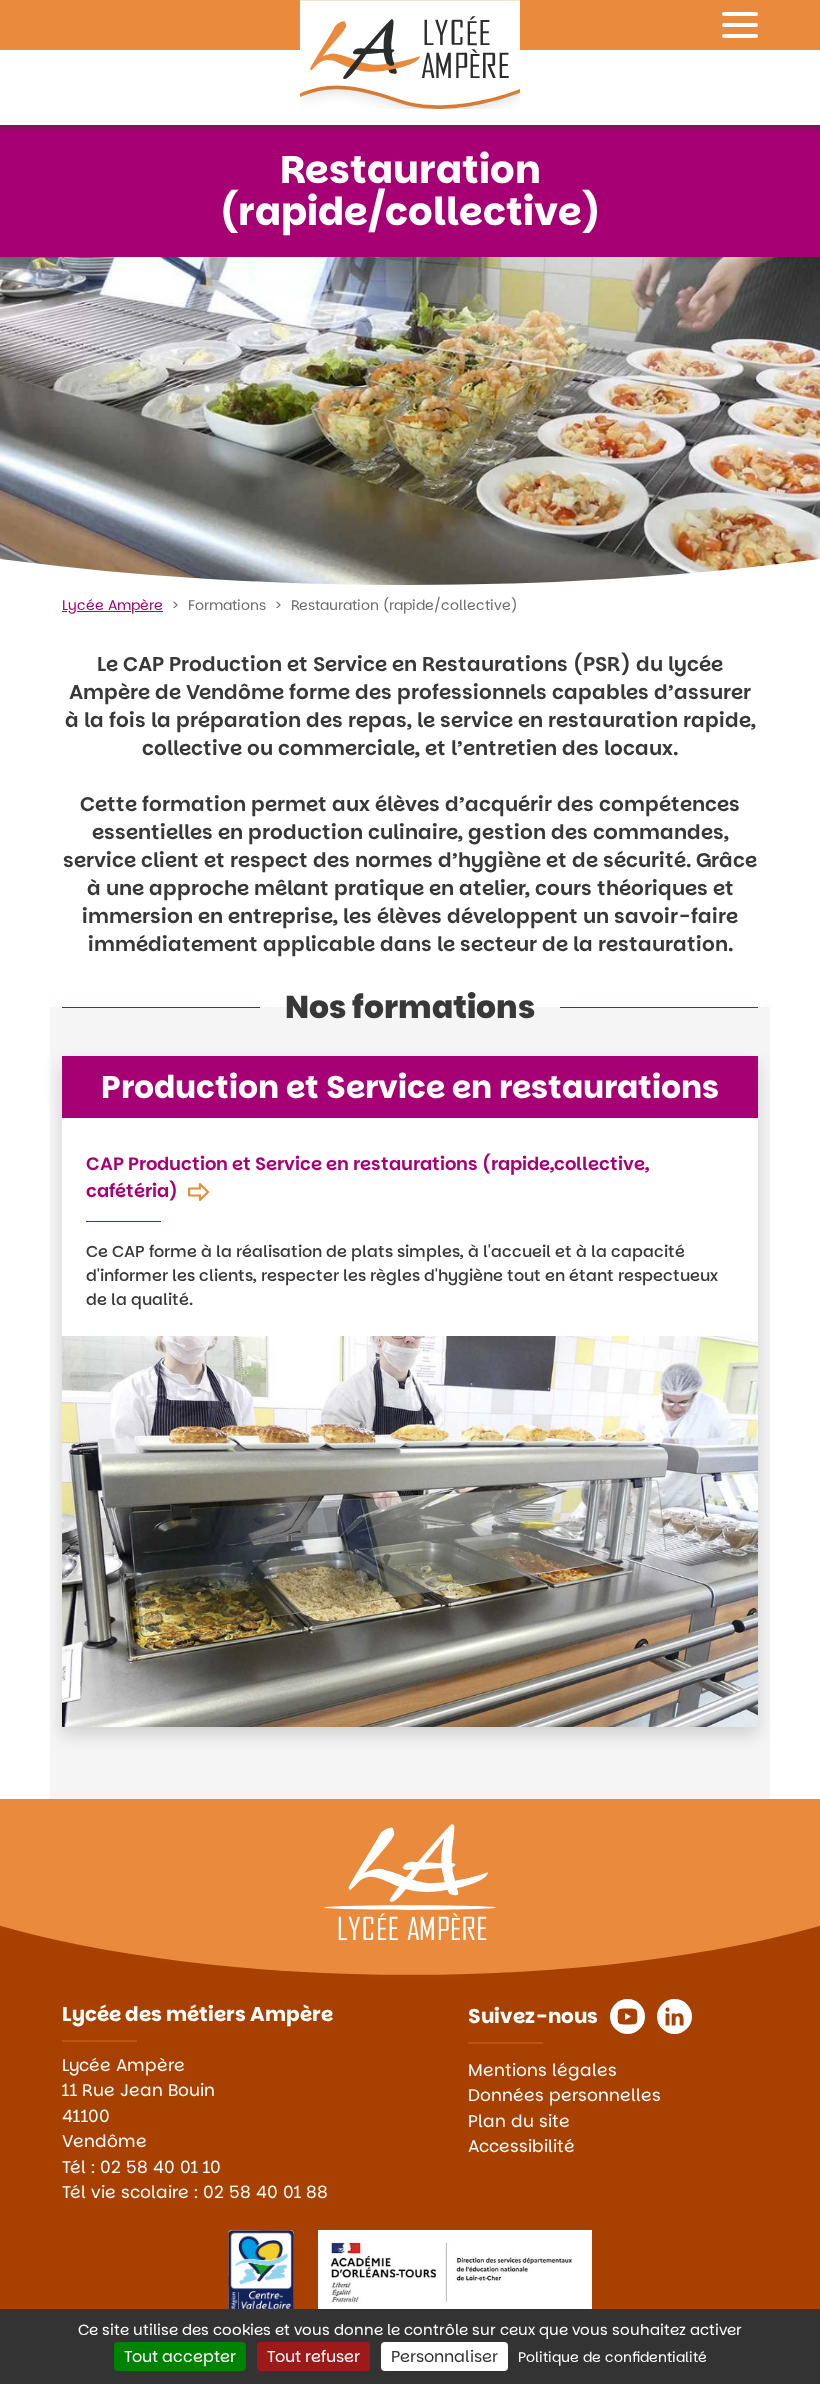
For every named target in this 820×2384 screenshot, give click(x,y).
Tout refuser (313, 2356)
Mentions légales (542, 2070)
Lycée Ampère (112, 605)
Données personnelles (564, 2095)
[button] (627, 2016)
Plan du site (519, 2121)
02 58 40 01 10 (160, 2167)
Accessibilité (521, 2146)
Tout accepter (180, 2356)
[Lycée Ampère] (410, 54)
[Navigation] (740, 25)
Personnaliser (444, 2356)
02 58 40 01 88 (265, 2192)
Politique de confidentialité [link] (612, 2357)
